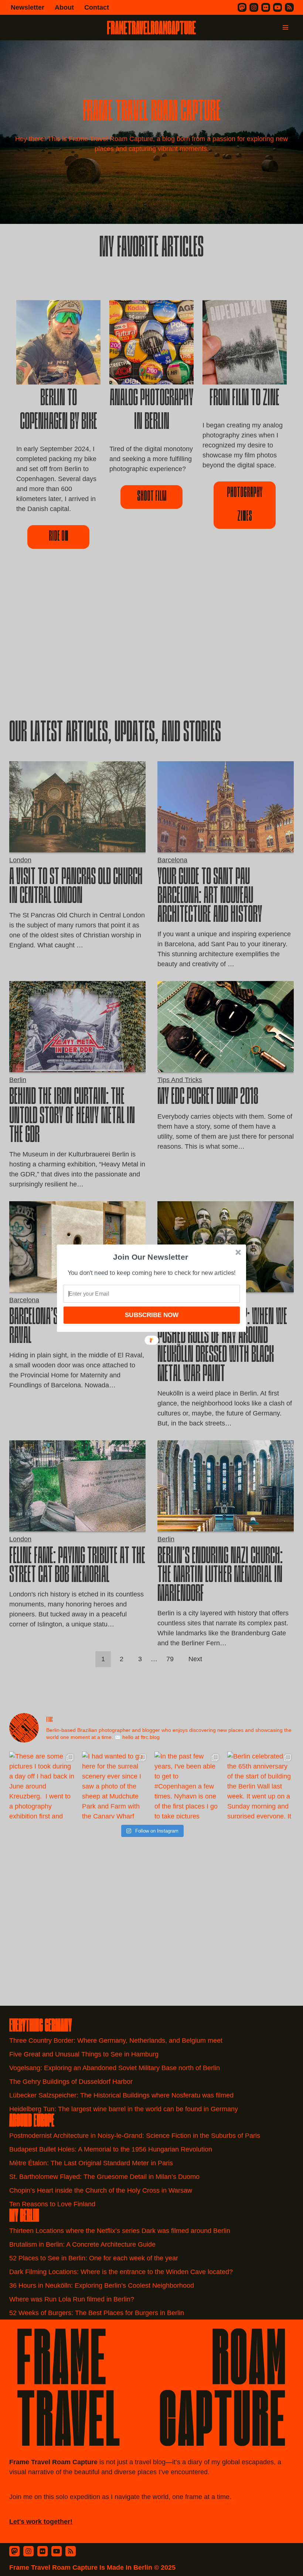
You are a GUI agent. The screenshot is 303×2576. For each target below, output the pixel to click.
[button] (151, 1257)
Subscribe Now (151, 1315)
